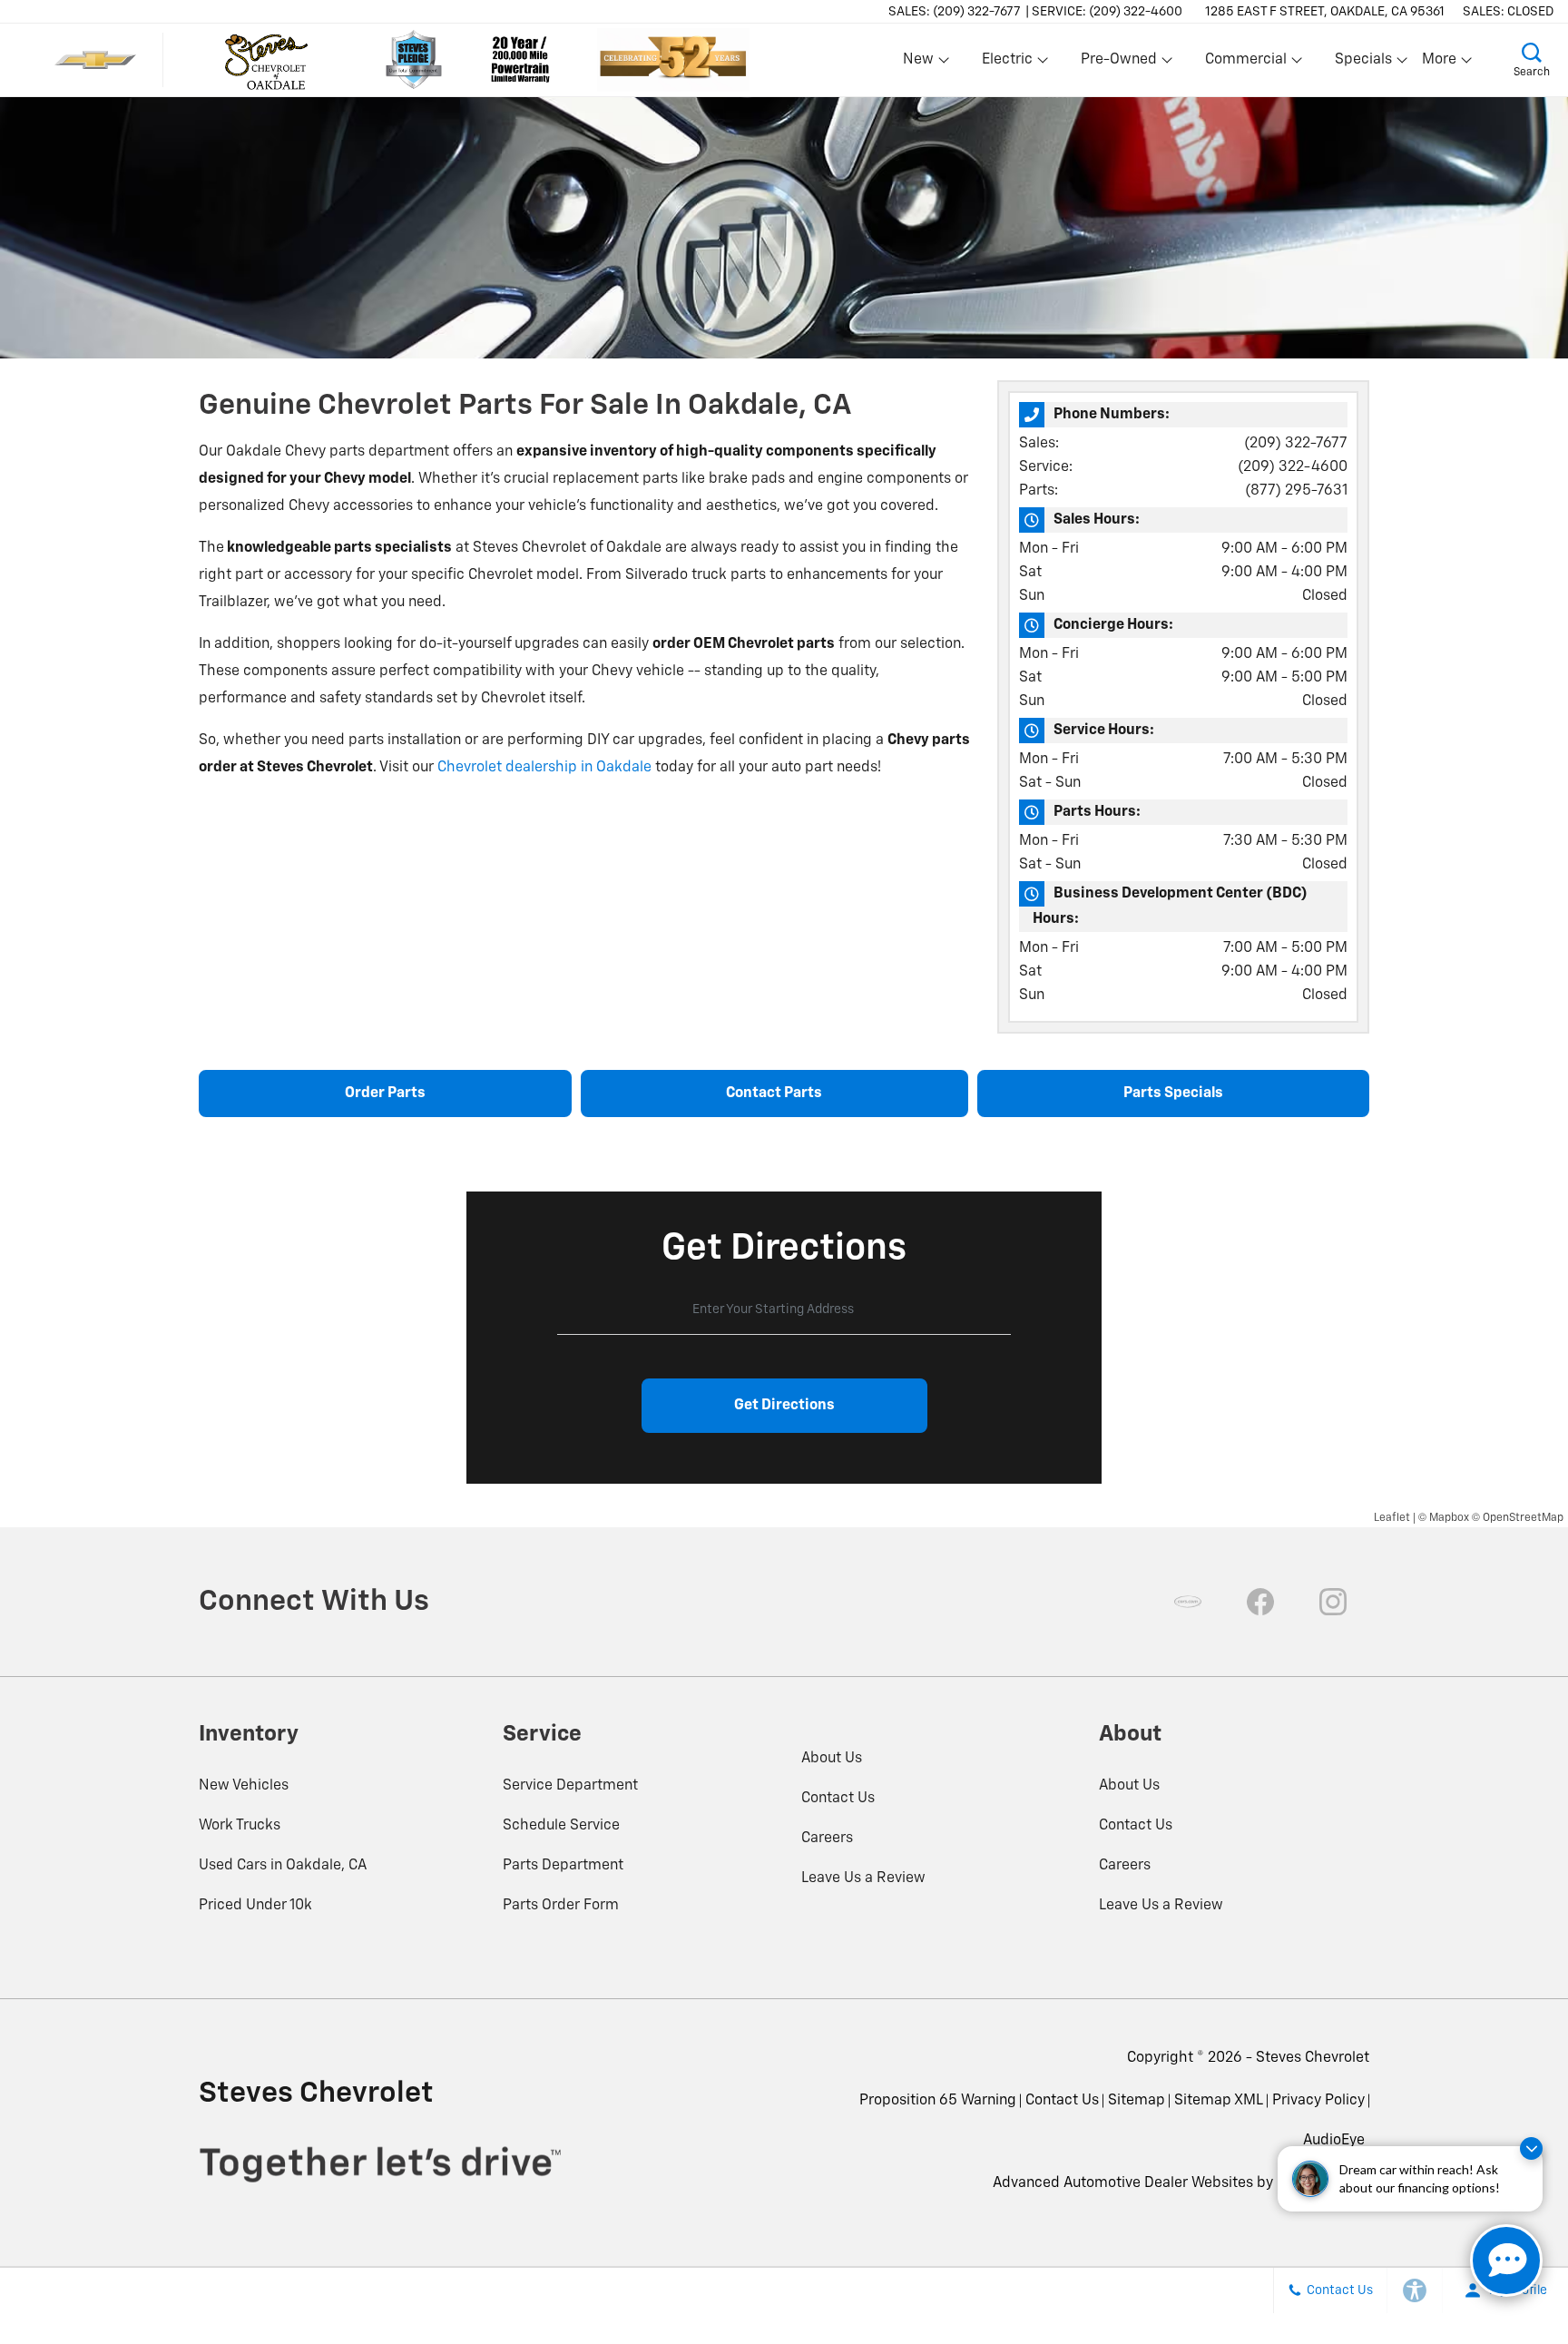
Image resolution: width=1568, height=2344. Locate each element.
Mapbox (1449, 1518)
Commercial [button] (1245, 64)
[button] (1532, 60)
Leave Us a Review (863, 1878)
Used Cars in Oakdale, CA (283, 1866)
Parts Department (563, 1866)
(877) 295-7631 (1296, 491)
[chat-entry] (1506, 2261)
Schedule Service (561, 1826)
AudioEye (1334, 2141)
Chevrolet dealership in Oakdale (544, 768)
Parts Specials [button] (1173, 1094)
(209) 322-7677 (1296, 444)
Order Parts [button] (385, 1094)
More (1440, 64)
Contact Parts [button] (774, 1094)
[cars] (1188, 1602)
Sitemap (1137, 2101)
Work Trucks (240, 1826)
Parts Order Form (561, 1906)
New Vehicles (244, 1786)
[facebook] (1260, 1602)
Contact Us (838, 1799)
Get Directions (784, 1406)
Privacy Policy (1318, 2101)
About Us (832, 1759)
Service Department (570, 1786)
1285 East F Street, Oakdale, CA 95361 (1325, 12)
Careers (827, 1839)
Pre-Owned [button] (1118, 64)
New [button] (921, 64)
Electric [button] (1007, 64)
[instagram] (1333, 1602)
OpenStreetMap (1523, 1518)
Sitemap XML (1219, 2101)
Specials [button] (1363, 64)
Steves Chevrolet (1313, 2058)
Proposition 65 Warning (938, 2101)
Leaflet (1392, 1518)
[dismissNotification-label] (1531, 2148)
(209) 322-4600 (1293, 467)
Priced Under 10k (255, 1906)
